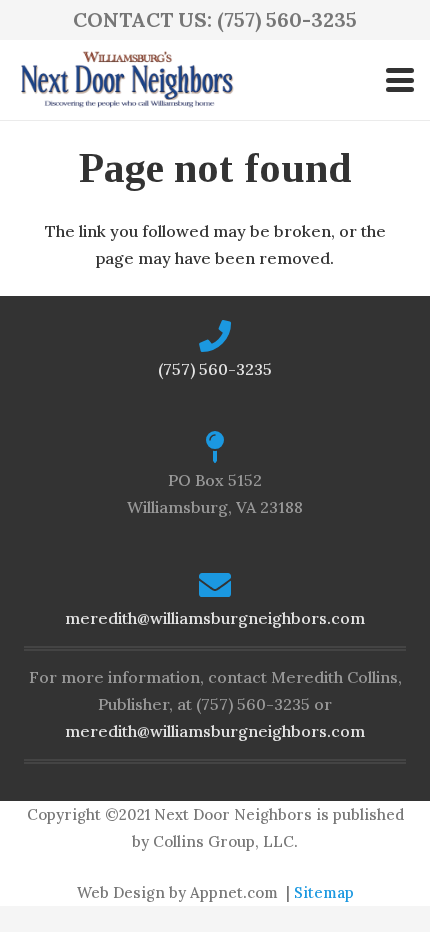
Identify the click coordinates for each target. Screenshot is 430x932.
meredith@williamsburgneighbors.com (215, 618)
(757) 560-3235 (215, 369)
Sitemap (324, 892)
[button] (400, 80)
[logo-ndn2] (126, 80)
